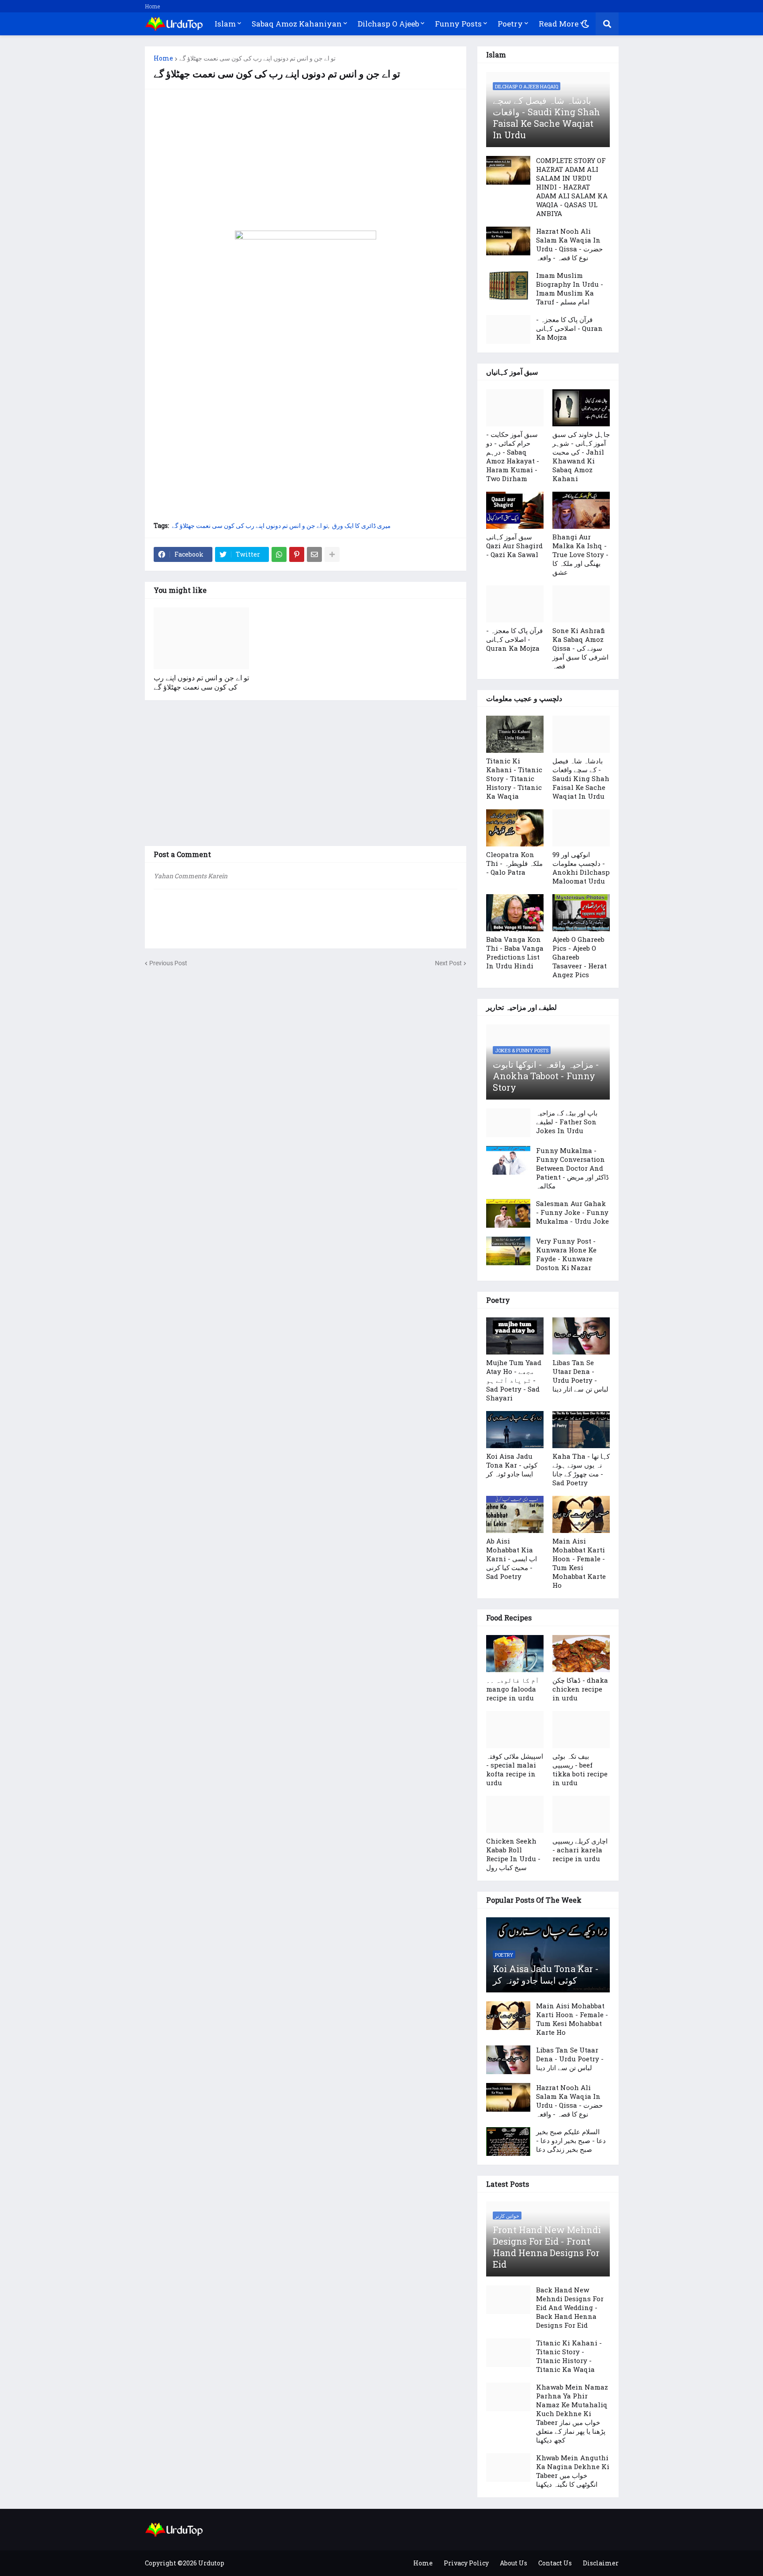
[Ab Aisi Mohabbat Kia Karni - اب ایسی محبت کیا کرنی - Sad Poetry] (515, 1514)
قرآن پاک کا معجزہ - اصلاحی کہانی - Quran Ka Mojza (569, 328)
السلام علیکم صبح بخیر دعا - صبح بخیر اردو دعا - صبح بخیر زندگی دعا (571, 2140)
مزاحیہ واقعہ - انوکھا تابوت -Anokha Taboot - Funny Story (546, 1076)
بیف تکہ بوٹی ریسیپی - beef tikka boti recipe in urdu (580, 1769)
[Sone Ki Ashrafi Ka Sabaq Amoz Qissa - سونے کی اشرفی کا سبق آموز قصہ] (581, 604)
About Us (514, 2563)
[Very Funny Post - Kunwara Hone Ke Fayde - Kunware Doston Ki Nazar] (508, 1251)
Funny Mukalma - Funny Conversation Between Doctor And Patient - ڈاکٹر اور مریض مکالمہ (572, 1168)
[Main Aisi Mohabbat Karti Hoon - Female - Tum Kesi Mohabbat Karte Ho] (581, 1514)
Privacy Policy (466, 2563)
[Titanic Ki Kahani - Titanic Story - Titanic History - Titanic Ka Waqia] (515, 734)
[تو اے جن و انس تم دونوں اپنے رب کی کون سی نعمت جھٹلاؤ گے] (201, 638)
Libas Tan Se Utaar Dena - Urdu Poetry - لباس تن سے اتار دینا (580, 1376)
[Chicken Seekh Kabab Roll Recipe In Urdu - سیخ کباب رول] (515, 1814)
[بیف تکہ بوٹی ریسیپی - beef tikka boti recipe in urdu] (581, 1730)
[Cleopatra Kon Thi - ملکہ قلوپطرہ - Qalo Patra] (515, 828)
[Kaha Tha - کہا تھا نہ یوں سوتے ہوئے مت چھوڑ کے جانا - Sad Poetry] (581, 1430)
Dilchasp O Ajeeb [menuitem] (388, 24)
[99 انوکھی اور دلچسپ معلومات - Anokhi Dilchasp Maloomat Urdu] (581, 828)
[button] (585, 24)
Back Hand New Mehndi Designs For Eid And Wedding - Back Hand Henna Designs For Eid (570, 2307)
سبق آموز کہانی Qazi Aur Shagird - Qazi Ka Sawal (514, 546)
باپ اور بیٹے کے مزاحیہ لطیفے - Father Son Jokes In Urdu (567, 1122)
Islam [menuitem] (225, 24)
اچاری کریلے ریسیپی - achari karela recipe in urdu (580, 1850)
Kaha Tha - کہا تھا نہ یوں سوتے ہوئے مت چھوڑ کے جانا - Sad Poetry (581, 1469)
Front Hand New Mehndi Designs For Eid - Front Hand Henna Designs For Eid (547, 2247)
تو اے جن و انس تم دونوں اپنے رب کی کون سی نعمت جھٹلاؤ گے (257, 58)
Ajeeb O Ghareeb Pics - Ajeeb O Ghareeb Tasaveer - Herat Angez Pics (580, 957)
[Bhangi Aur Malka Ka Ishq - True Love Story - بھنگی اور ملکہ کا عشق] (581, 510)
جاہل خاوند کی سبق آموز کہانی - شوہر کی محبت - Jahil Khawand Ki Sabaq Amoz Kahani (581, 456)
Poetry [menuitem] (510, 24)
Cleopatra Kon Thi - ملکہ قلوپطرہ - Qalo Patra (514, 863)
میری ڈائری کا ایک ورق (361, 526)
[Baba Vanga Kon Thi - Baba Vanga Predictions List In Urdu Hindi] (515, 913)
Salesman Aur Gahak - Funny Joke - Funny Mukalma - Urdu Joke (572, 1212)
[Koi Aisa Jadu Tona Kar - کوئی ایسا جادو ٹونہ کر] (515, 1430)
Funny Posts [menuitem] (458, 24)
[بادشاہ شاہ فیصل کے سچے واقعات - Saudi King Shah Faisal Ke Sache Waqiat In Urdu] (581, 734)
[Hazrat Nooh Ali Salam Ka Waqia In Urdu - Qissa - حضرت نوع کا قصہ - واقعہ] (508, 241)
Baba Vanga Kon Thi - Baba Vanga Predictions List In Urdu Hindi (515, 952)
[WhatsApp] (279, 554)
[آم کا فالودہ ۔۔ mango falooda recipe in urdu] (515, 1654)
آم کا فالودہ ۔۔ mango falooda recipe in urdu (513, 1689)
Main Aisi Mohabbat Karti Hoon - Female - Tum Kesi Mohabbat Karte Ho (579, 1563)
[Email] (314, 554)
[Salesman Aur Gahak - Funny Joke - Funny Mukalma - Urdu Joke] (508, 1213)
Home (152, 6)
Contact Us (555, 2563)
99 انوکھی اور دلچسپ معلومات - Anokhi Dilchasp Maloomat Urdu (581, 868)
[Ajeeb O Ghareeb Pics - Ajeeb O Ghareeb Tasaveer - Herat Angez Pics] (581, 913)
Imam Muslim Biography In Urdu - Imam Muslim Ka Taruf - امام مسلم (570, 288)
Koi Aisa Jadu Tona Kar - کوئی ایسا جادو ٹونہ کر (512, 1465)
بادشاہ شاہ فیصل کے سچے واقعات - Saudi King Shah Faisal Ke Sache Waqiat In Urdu (546, 118)
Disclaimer (601, 2563)
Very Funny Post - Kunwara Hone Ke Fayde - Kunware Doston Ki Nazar (566, 1254)
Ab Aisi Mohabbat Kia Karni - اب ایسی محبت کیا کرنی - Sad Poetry (512, 1559)
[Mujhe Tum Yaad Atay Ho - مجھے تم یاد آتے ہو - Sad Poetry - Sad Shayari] (515, 1336)
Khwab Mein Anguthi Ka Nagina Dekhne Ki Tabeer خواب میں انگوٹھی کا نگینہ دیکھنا (573, 2471)
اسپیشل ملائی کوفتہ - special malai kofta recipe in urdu (515, 1769)
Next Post (448, 963)
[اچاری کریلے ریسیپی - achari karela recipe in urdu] (581, 1814)
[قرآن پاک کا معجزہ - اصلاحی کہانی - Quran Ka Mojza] (508, 329)
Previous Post (168, 963)
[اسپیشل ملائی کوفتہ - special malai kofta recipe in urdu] (515, 1730)
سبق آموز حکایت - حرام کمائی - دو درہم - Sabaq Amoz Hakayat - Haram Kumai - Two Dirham (513, 456)
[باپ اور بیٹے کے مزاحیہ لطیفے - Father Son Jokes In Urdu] (508, 1123)
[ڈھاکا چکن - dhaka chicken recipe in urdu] (581, 1654)
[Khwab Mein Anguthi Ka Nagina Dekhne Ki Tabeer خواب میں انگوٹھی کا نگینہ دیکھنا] (508, 2468)
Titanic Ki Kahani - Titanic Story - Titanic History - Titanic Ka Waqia (514, 778)
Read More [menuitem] (559, 24)
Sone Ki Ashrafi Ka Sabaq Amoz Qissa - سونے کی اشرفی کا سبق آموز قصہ (580, 648)
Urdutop (211, 2563)
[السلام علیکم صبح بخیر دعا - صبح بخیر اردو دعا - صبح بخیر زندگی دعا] (508, 2142)
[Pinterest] (297, 554)
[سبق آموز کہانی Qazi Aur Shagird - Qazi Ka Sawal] (515, 510)
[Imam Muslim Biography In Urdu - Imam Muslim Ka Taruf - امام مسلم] (508, 285)
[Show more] (332, 554)
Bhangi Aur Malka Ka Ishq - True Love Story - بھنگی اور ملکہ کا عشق (580, 554)
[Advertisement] (306, 160)
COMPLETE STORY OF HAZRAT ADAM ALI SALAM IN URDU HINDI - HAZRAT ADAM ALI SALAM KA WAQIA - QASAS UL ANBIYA (572, 187)
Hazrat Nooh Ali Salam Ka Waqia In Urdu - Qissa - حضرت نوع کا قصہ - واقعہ (569, 244)
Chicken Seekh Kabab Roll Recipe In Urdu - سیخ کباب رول (513, 1854)
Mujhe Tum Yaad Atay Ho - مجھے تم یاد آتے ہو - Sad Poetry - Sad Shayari (514, 1380)
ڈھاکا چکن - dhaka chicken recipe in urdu (580, 1689)
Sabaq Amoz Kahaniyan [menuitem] (297, 24)
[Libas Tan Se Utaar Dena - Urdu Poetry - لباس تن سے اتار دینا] (581, 1336)
